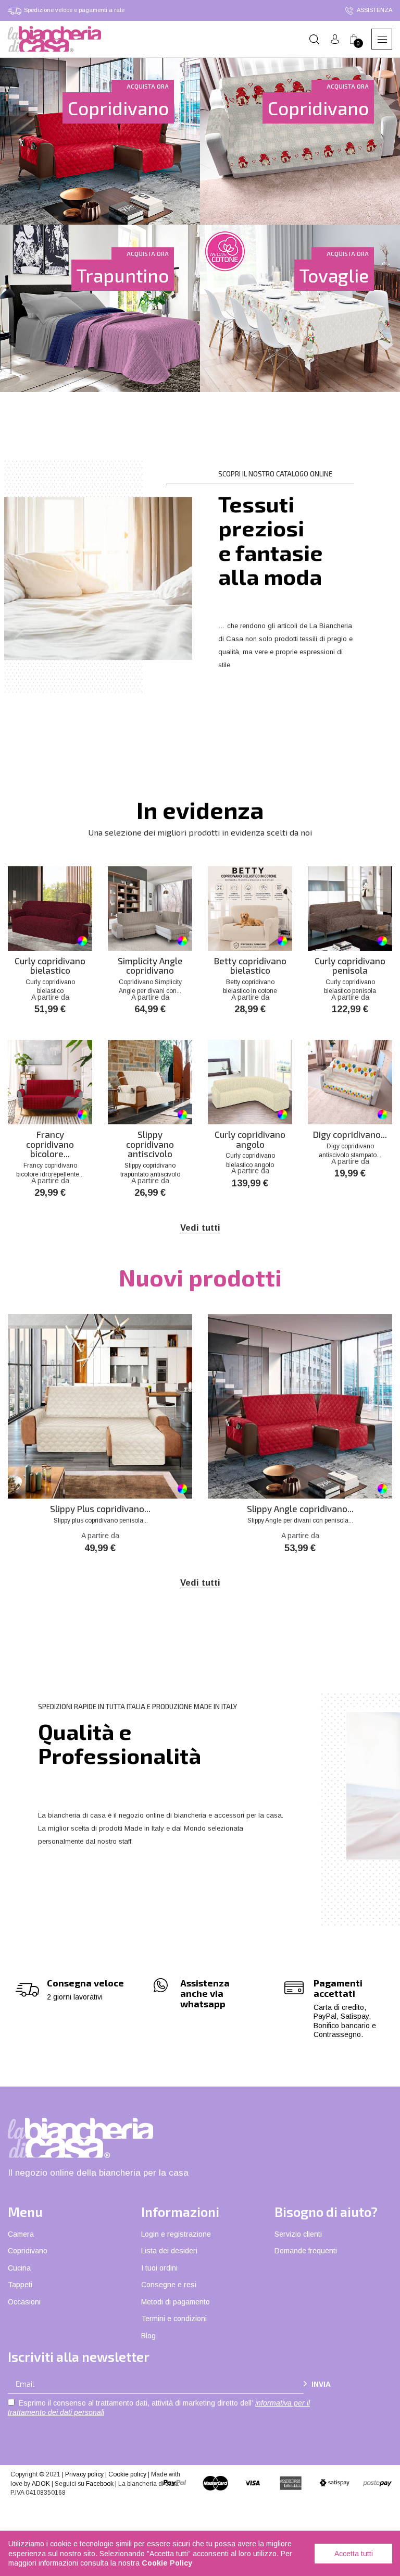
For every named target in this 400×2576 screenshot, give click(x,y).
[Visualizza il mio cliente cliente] (335, 39)
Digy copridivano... (350, 1134)
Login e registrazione (176, 2234)
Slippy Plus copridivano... (100, 1509)
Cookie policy (127, 2474)
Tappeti (20, 2285)
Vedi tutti (200, 1228)
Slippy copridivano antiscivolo (150, 1144)
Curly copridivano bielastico (50, 966)
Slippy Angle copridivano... (300, 1509)
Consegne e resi (169, 2285)
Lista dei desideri (169, 2251)
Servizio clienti (298, 2234)
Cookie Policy (167, 2563)
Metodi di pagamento (176, 2302)
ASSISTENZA (374, 10)
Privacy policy (84, 2474)
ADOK (41, 2484)
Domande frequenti (306, 2251)
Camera (21, 2234)
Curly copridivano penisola (350, 966)
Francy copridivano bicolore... (50, 1144)
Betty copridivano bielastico (250, 966)
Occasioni (24, 2302)
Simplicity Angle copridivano (150, 966)
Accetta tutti (354, 2554)
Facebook (100, 2484)
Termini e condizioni (174, 2319)
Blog (148, 2336)
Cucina (19, 2268)
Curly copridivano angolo (250, 1139)
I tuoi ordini (159, 2268)
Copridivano (28, 2251)
